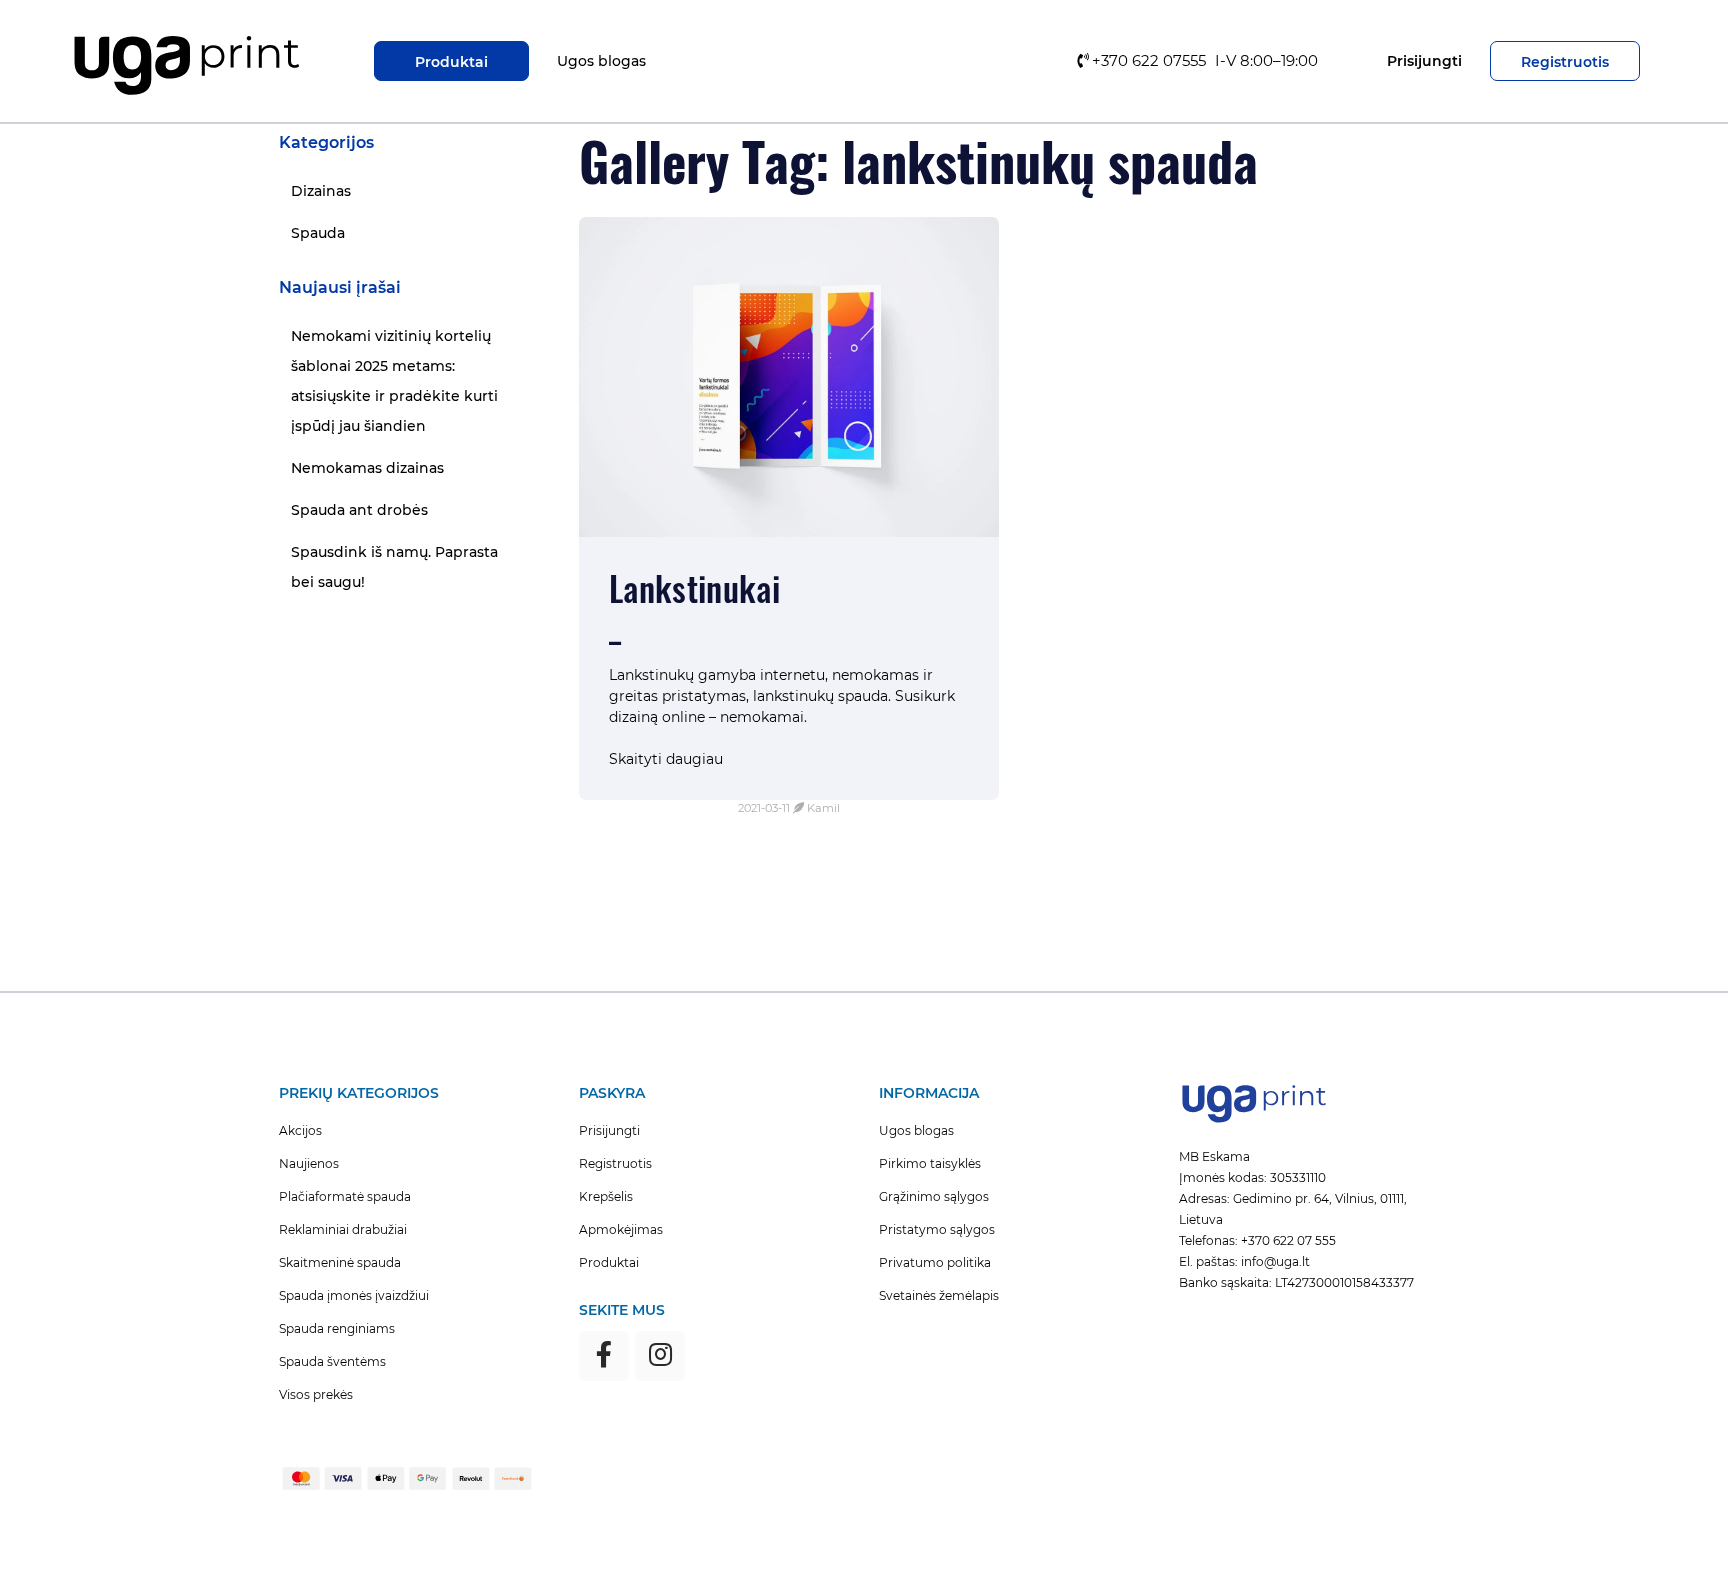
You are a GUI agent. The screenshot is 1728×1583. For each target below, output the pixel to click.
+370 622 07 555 (1287, 1240)
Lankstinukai (694, 587)
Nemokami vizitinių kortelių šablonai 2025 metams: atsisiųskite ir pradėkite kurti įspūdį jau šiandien (394, 381)
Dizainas (321, 191)
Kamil (823, 808)
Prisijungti (1424, 61)
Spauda (318, 233)
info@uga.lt (1274, 1261)
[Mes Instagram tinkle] (660, 1356)
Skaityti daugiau (666, 759)
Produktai (451, 62)
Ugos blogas (601, 61)
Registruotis (1565, 62)
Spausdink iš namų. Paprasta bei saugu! (394, 567)
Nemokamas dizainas (367, 468)
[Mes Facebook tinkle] (604, 1356)
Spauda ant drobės (359, 510)
